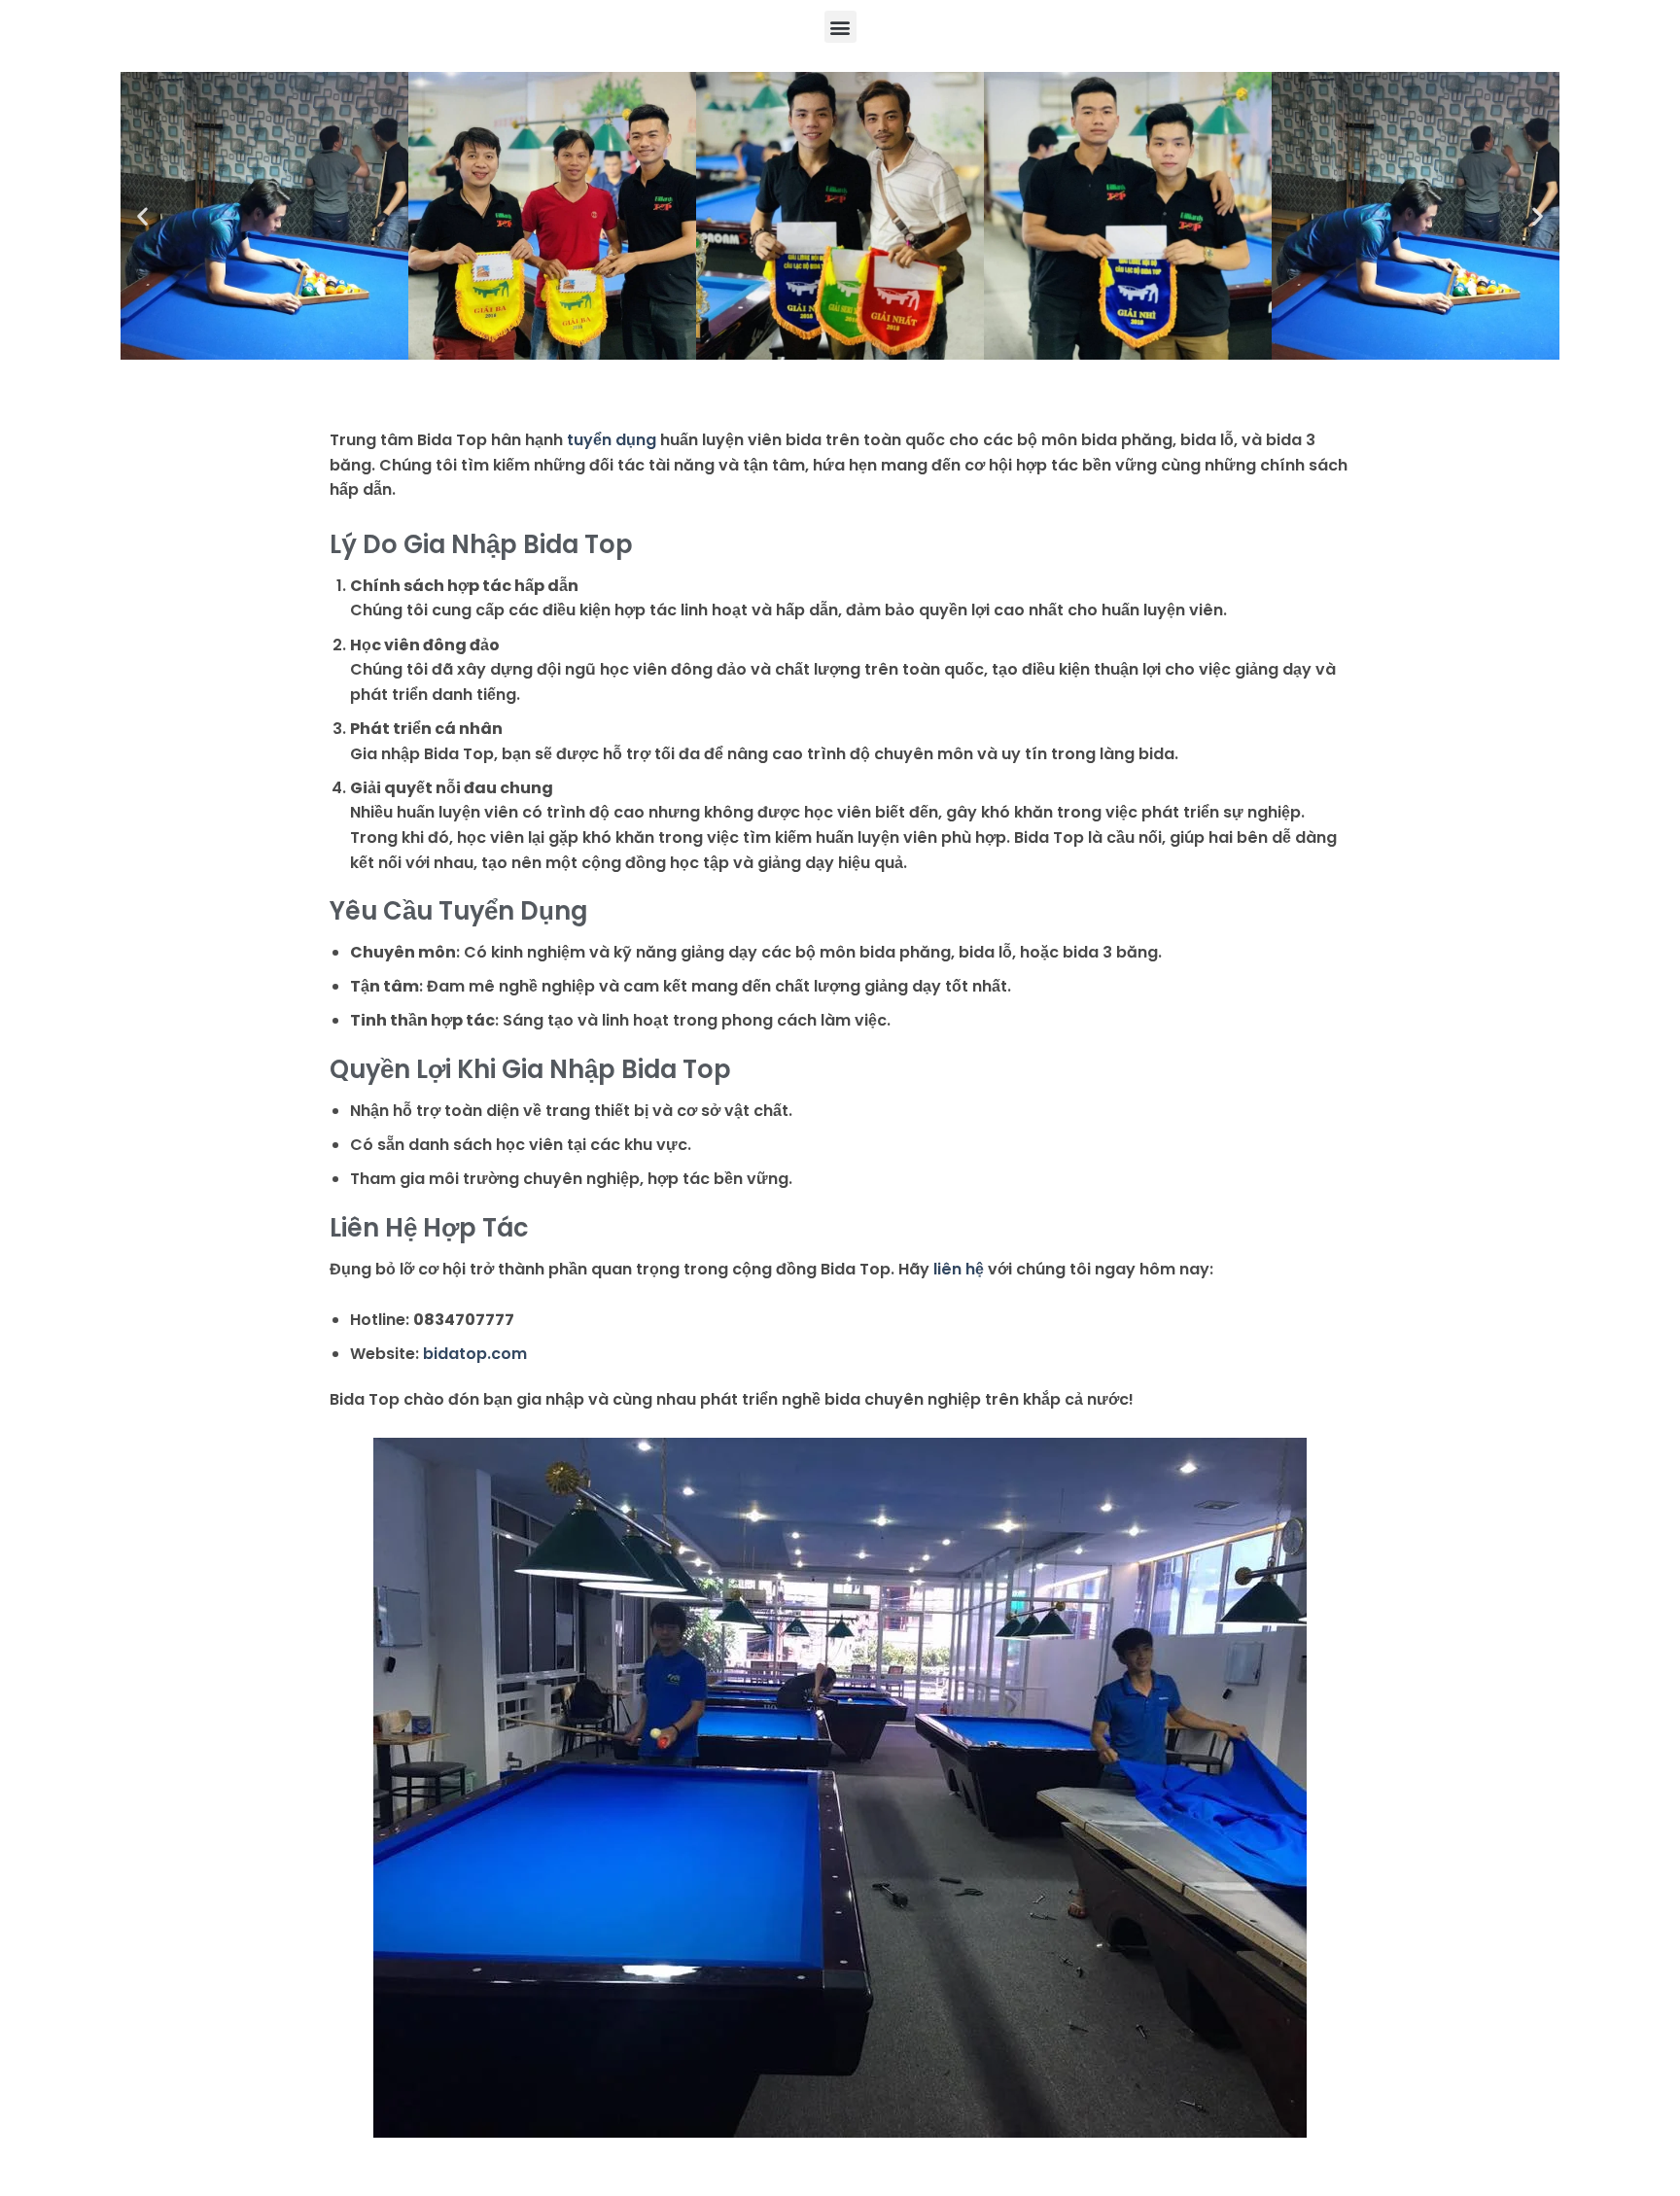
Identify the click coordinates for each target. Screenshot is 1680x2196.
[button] (840, 27)
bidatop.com (475, 1354)
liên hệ (959, 1269)
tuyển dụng (612, 440)
